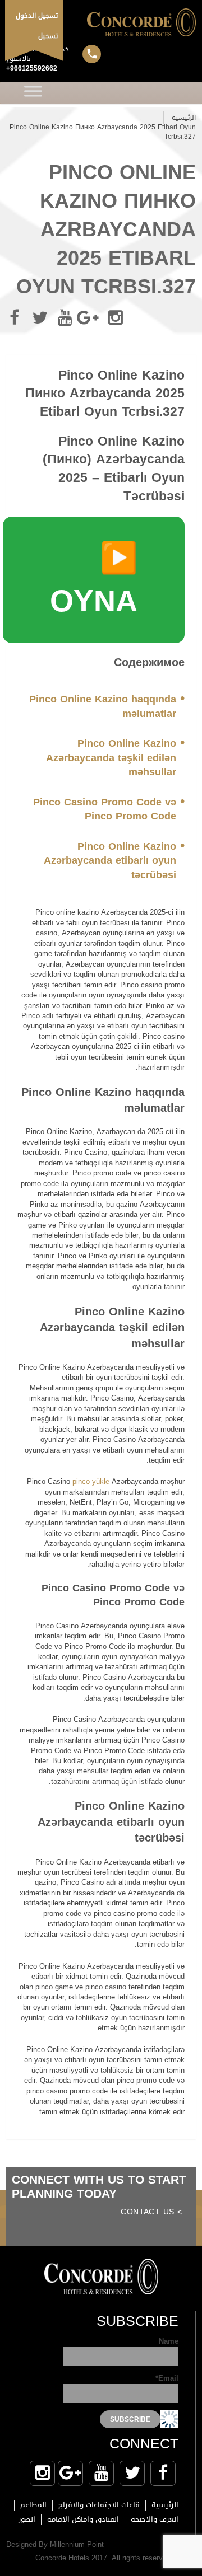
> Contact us (151, 2213)
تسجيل (48, 36)
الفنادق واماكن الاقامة (83, 2519)
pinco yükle (91, 1481)
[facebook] (15, 318)
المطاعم (33, 2505)
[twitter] (40, 318)
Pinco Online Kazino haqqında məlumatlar (103, 706)
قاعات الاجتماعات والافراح (99, 2505)
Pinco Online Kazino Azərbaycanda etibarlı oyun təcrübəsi (110, 861)
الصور (27, 2519)
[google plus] (90, 318)
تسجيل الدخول (37, 16)
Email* (167, 2379)
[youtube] (65, 318)
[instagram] (116, 318)
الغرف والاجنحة (155, 2519)
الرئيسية (184, 118)
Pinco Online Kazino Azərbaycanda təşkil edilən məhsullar (111, 758)
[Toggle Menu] (33, 93)
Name (169, 2342)
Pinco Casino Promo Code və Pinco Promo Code (105, 809)
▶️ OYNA (94, 580)
